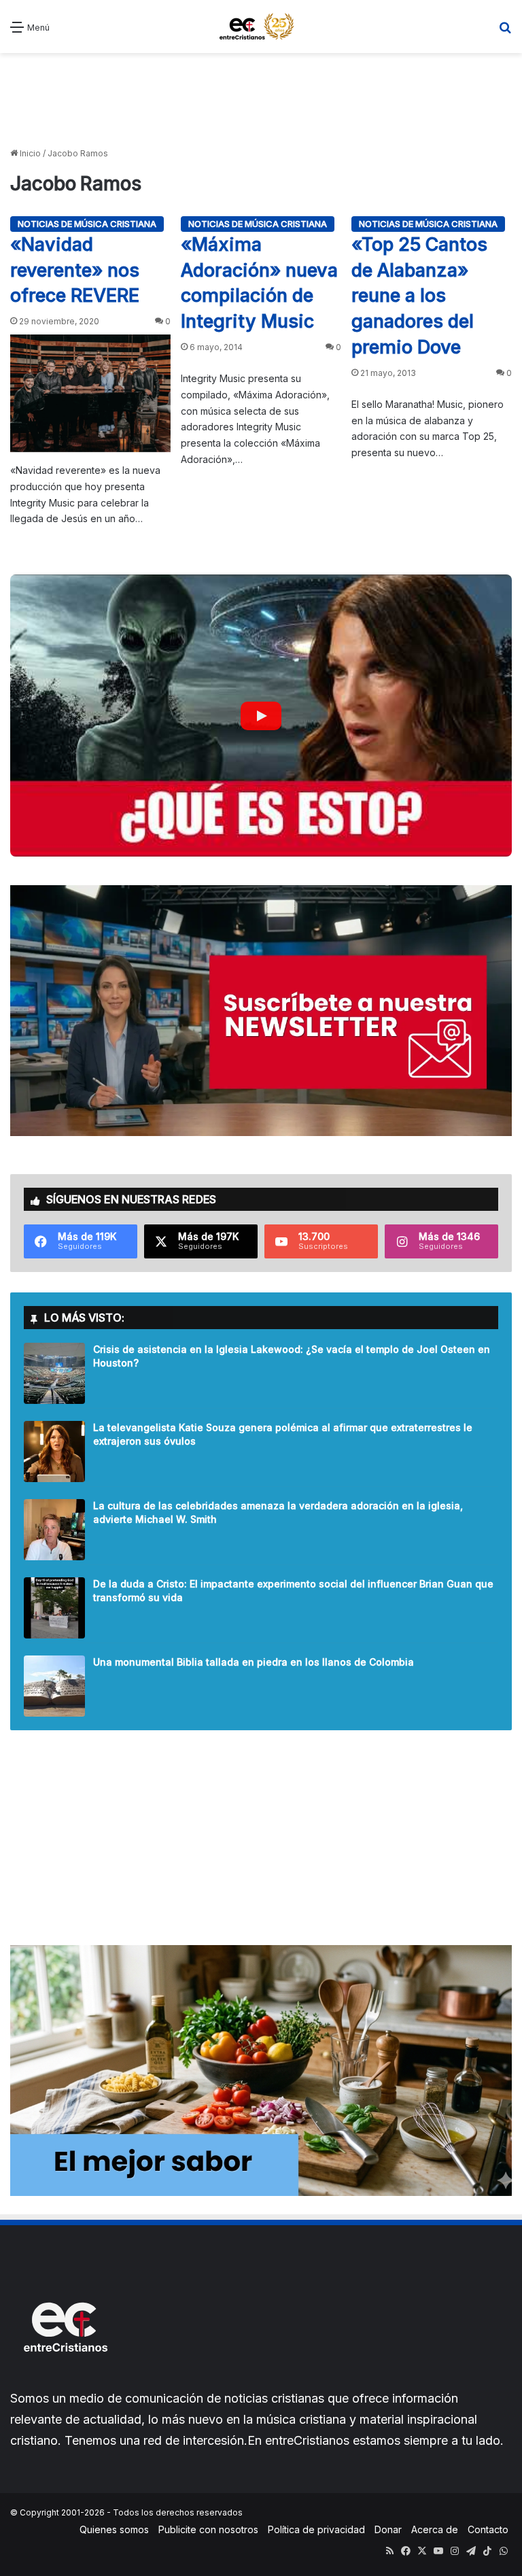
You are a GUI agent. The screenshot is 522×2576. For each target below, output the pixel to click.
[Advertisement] (261, 101)
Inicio (29, 153)
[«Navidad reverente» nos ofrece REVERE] (90, 393)
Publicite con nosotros (208, 2529)
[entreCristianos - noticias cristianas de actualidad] (261, 27)
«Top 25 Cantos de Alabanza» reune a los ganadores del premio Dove (419, 296)
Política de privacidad (316, 2529)
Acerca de (435, 2529)
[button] (261, 716)
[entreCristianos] (65, 2381)
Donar (388, 2529)
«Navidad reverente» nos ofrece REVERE (75, 270)
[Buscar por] (505, 32)
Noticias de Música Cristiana (87, 224)
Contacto (488, 2529)
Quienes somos (114, 2529)
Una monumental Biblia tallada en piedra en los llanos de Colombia (254, 1662)
